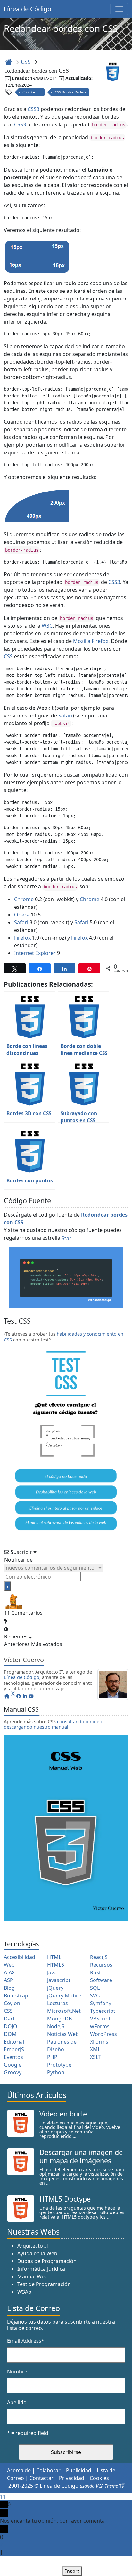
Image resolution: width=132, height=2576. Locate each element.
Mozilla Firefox (91, 641)
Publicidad (79, 2470)
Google (13, 2065)
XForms (99, 2042)
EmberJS (14, 2049)
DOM (10, 2034)
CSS (26, 62)
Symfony (101, 2003)
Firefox (22, 938)
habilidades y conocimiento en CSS (64, 1337)
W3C (47, 626)
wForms (100, 2026)
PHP (52, 2057)
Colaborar (48, 2470)
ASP (8, 1980)
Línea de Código (28, 9)
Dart (9, 2019)
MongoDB (59, 2019)
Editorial (14, 2042)
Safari (65, 716)
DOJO (11, 2026)
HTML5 (56, 1965)
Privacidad (72, 2478)
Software (101, 1980)
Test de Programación (44, 2284)
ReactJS (99, 1957)
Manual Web (33, 2276)
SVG (95, 1996)
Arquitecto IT (33, 2246)
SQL (95, 1988)
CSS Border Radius (70, 92)
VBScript (100, 2019)
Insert (72, 2571)
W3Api (25, 2292)
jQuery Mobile (64, 1996)
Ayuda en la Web (37, 2253)
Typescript (103, 2011)
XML (95, 2049)
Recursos (101, 1965)
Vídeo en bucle (63, 2114)
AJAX (9, 1972)
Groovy (13, 2072)
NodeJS (56, 2026)
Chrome (24, 899)
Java (52, 1972)
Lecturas (58, 2003)
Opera (22, 915)
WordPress (103, 2034)
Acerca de (19, 2470)
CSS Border (32, 92)
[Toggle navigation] (119, 9)
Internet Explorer (35, 953)
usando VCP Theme (99, 2486)
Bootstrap (16, 1996)
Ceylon (12, 2003)
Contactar (41, 2478)
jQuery (55, 1988)
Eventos (13, 2057)
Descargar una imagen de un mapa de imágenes (81, 2156)
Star (66, 1238)
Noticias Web (63, 2034)
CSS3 (33, 109)
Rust (95, 1972)
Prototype (59, 2065)
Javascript (59, 1980)
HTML (54, 1957)
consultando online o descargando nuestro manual (54, 1724)
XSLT (96, 2057)
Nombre (17, 2372)
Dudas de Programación (47, 2261)
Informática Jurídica (41, 2269)
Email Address (26, 2341)
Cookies (99, 2478)
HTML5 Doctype (65, 2199)
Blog (9, 1988)
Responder (17, 2552)
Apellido (17, 2402)
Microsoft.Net (64, 2011)
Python (56, 2072)
